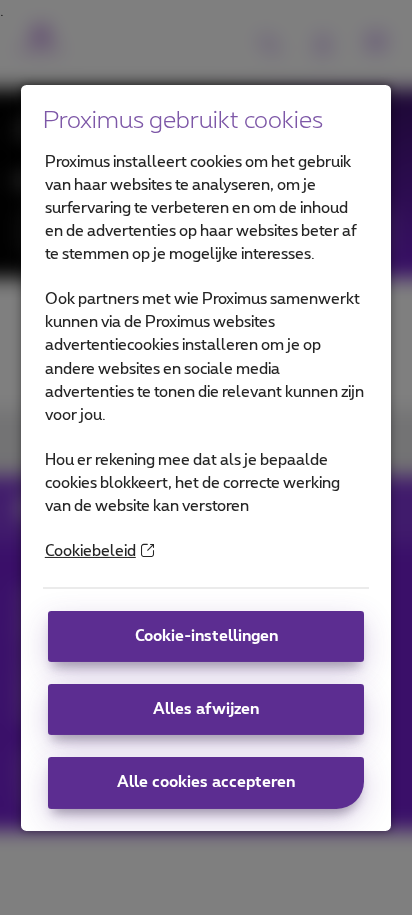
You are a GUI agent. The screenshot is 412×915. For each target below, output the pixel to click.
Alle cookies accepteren (206, 782)
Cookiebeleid (90, 551)
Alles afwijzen (206, 709)
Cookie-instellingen (206, 636)
